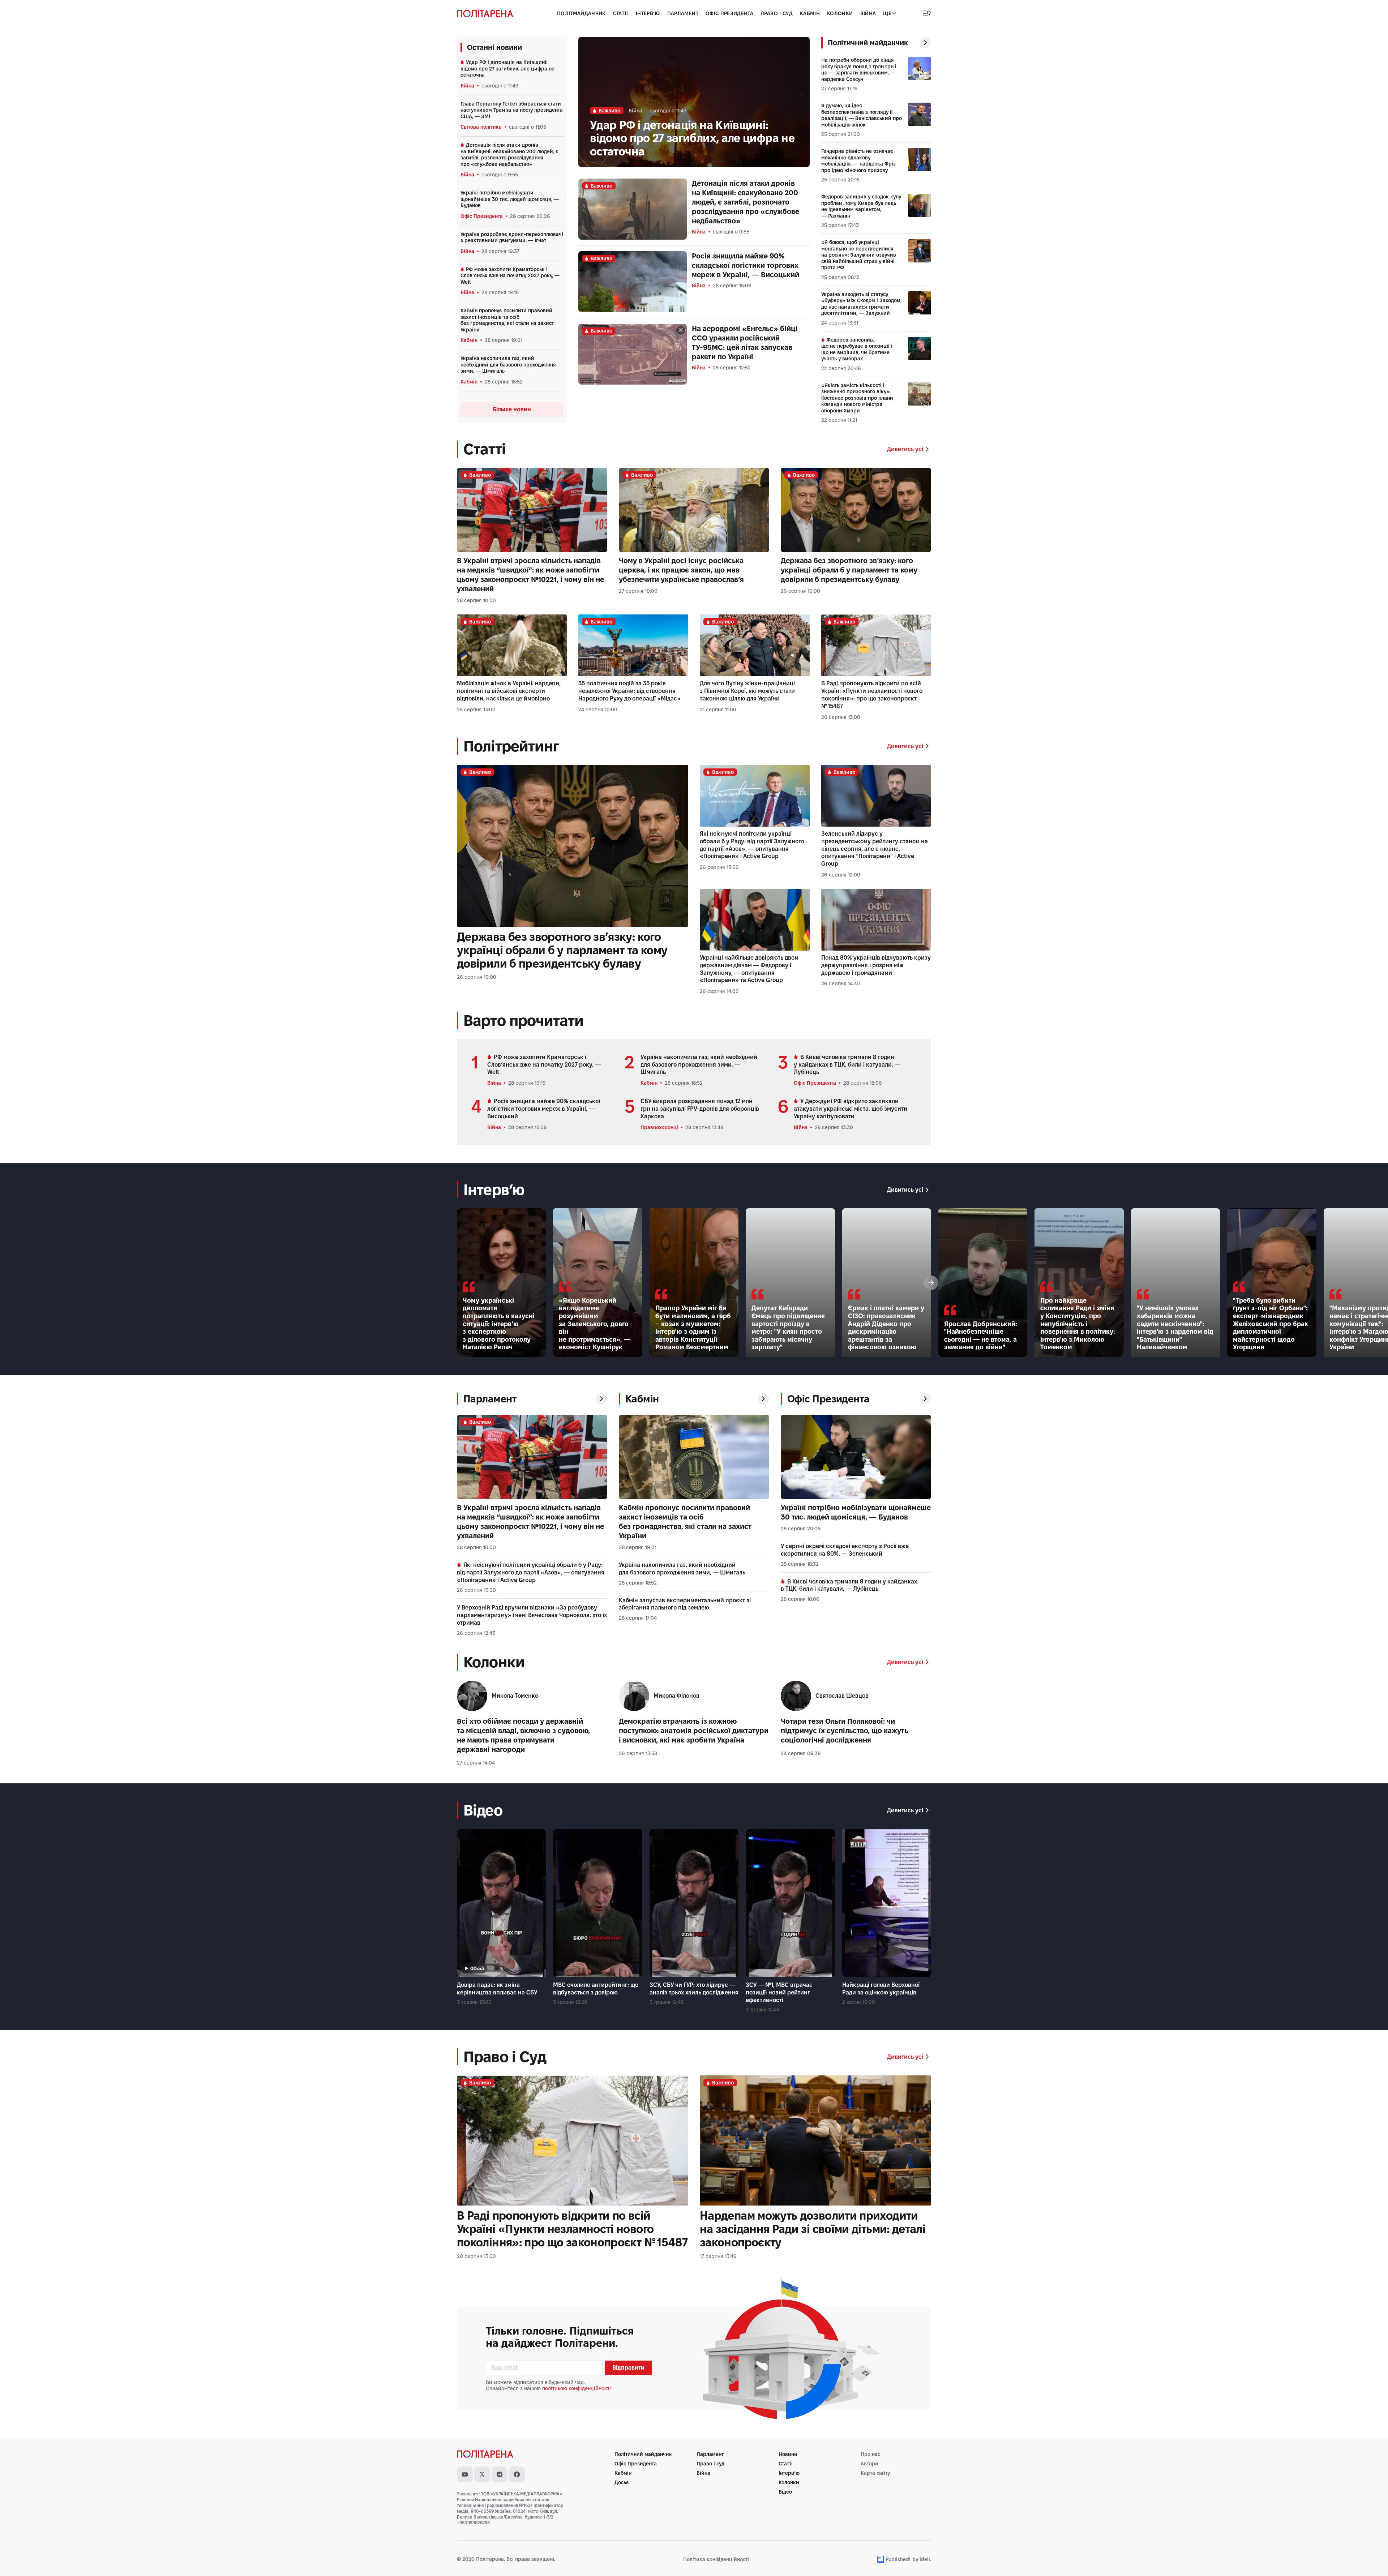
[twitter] (482, 2474)
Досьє (622, 2482)
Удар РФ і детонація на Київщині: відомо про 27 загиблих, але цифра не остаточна (507, 68)
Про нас (870, 2454)
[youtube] (465, 2474)
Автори (869, 2464)
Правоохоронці (659, 1127)
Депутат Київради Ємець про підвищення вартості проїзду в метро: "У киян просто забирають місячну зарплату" (788, 1327)
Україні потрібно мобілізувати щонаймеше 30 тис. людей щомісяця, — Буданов (510, 199)
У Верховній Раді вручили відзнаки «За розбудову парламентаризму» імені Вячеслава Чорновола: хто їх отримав (532, 1615)
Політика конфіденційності (716, 2559)
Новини (788, 2454)
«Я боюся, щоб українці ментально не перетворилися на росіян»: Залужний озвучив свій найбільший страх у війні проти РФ (859, 255)
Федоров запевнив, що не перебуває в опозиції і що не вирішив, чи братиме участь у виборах (857, 349)
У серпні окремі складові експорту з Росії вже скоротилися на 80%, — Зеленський (845, 1550)
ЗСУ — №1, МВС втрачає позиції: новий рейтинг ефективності (779, 1992)
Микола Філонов (676, 1696)
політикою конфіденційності (577, 2388)
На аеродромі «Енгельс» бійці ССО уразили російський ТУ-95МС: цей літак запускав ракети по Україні (745, 343)
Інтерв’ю (789, 2473)
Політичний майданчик (643, 2454)
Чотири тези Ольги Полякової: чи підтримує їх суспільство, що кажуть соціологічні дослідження (844, 1731)
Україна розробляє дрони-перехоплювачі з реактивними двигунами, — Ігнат (512, 237)
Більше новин (512, 409)
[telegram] (500, 2474)
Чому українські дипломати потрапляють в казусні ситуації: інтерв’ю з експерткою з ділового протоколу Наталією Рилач (499, 1324)
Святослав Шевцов (842, 1696)
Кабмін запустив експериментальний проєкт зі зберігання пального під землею (685, 1604)
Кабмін (810, 13)
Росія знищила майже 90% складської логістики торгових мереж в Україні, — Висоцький (746, 265)
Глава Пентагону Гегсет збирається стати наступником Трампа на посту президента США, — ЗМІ (512, 110)
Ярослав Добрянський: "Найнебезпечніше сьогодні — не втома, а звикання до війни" (981, 1336)
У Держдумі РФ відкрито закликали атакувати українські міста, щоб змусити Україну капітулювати (851, 1109)
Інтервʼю (648, 13)
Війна (868, 13)
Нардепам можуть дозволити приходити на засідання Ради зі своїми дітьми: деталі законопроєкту (813, 2229)
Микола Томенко (515, 1696)
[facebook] (517, 2474)
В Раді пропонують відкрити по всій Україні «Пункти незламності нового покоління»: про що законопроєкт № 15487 (872, 695)
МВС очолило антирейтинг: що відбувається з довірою (596, 1989)
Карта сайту (875, 2473)
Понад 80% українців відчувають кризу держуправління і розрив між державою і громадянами (876, 965)
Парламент (683, 13)
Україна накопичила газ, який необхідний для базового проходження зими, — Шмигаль (508, 365)
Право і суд (777, 13)
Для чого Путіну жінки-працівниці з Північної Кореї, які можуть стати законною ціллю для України (747, 691)
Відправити (628, 2368)
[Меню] (927, 13)
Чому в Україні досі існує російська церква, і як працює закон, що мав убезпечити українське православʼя (681, 570)
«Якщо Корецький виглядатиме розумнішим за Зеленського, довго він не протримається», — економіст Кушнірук (595, 1324)
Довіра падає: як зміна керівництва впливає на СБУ (497, 1989)
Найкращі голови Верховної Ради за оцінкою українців (881, 1989)
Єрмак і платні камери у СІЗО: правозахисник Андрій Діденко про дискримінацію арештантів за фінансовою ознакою (886, 1327)
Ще (887, 13)
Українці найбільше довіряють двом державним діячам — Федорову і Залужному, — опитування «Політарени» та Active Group (749, 969)
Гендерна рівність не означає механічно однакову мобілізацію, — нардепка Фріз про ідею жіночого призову (858, 161)
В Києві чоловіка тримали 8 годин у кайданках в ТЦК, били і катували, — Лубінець (847, 1065)
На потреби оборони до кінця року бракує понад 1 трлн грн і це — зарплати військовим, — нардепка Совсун (859, 70)
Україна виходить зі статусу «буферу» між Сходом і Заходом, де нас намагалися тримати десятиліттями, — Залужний (861, 304)
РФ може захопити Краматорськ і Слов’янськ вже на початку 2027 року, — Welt (510, 276)
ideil (925, 2559)
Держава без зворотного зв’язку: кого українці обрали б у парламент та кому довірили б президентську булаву (849, 570)
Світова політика (481, 127)
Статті (621, 13)
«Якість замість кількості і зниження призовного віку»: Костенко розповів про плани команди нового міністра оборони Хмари (857, 398)
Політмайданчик (581, 13)
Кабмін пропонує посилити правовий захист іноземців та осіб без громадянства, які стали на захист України (507, 320)
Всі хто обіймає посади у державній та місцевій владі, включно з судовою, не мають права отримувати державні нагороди (523, 1735)
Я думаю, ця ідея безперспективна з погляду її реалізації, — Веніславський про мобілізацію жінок (862, 115)
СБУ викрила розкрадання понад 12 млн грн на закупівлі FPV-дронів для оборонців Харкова (700, 1109)
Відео (785, 2492)
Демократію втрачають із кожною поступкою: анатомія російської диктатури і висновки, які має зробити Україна (694, 1731)
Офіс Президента (729, 13)
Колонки (840, 13)
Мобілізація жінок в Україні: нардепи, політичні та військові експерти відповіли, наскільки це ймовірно (509, 691)
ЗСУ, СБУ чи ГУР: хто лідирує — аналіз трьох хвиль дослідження (694, 1989)
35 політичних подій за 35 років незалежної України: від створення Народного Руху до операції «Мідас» (629, 691)
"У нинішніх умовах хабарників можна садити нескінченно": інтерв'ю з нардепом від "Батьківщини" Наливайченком (1175, 1327)
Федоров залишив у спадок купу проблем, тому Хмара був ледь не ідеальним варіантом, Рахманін (861, 206)
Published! (898, 2559)
